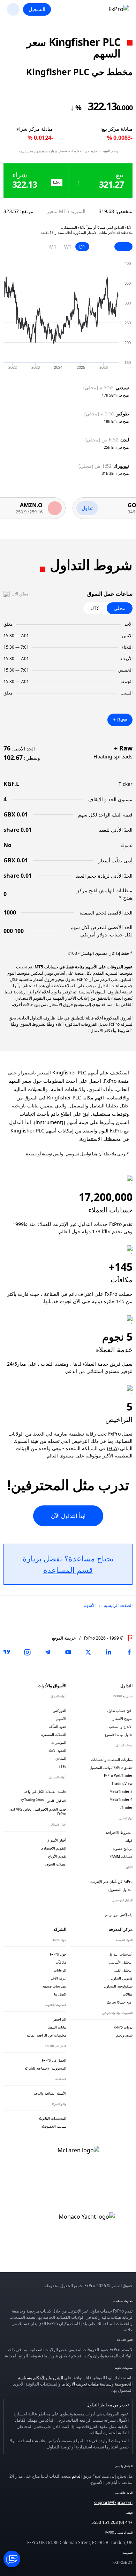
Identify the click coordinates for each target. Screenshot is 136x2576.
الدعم (77, 2476)
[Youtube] (68, 1652)
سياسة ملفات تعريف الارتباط (87, 2384)
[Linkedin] (109, 1652)
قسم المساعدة (68, 1570)
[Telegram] (48, 1652)
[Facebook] (129, 1652)
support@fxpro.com (113, 2502)
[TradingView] (7, 1652)
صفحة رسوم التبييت (33, 151)
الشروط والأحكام (48, 2378)
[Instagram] (27, 1652)
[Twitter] (88, 1652)
